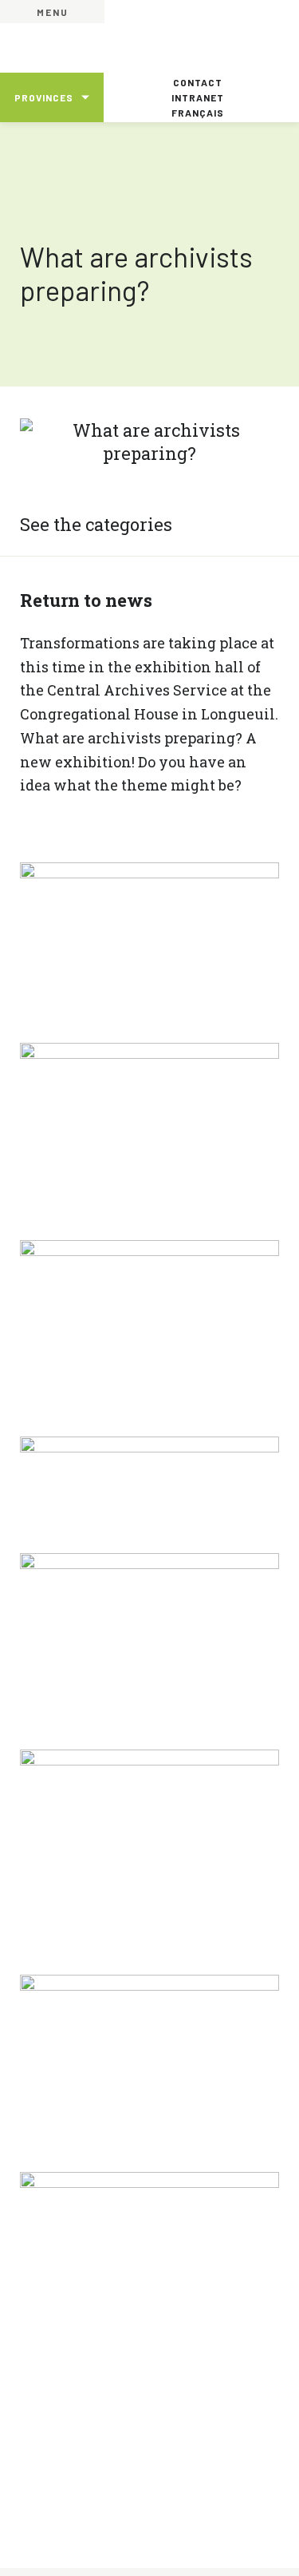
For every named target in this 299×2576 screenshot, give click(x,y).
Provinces (44, 97)
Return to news (86, 600)
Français (198, 113)
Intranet (198, 97)
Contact (198, 82)
